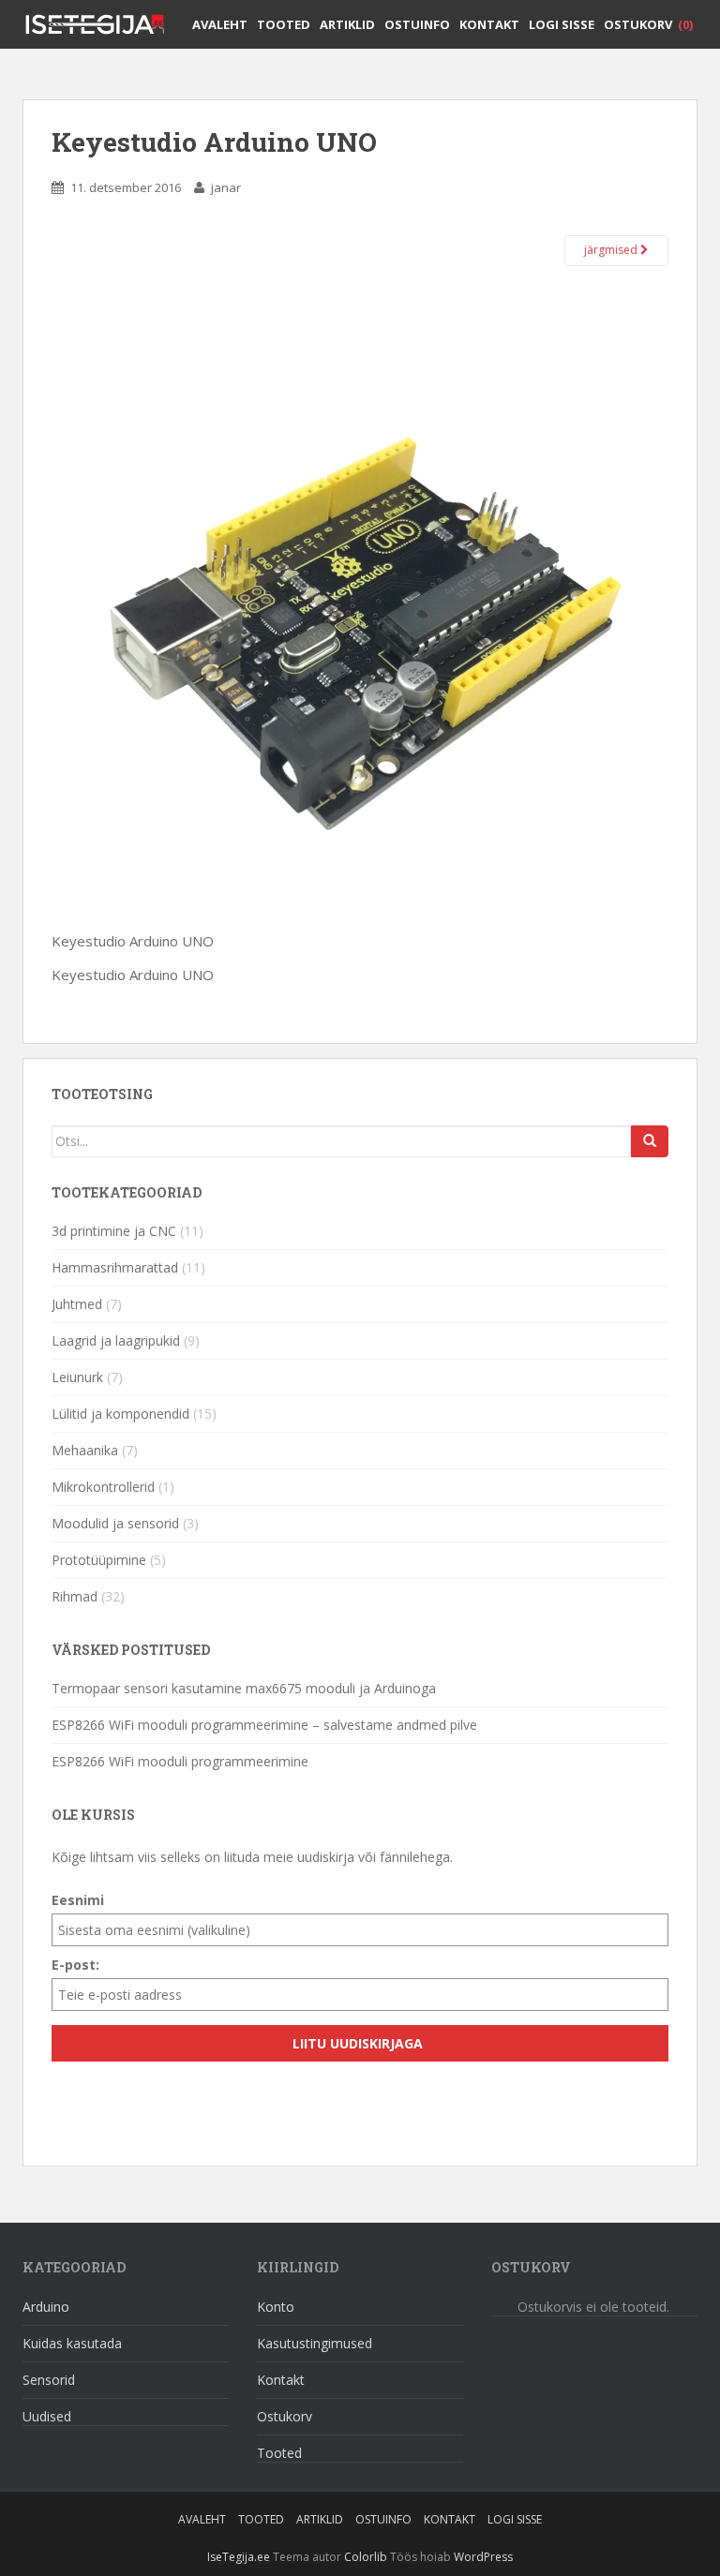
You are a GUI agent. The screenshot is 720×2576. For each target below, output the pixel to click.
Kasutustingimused (315, 2343)
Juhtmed (77, 1304)
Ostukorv (648, 24)
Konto (276, 2307)
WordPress (483, 2557)
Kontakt (489, 24)
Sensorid (49, 2380)
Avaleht (220, 24)
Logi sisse (562, 24)
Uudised (47, 2416)
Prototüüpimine (99, 1560)
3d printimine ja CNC (114, 1231)
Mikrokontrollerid (103, 1487)
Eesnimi (78, 1900)
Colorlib (366, 2557)
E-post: (75, 1965)
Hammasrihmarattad (115, 1267)
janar (226, 187)
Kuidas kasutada (72, 2343)
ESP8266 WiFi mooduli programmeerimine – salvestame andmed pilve (264, 1725)
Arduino (46, 2307)
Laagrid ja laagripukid (116, 1340)
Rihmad (75, 1596)
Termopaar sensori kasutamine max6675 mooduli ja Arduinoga (244, 1688)
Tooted (284, 24)
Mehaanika (85, 1450)
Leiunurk (77, 1377)
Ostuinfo (417, 24)
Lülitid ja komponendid (120, 1414)
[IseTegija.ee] (102, 23)
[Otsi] (650, 1141)
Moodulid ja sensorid (115, 1523)
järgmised (612, 250)
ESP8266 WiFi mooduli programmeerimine (180, 1761)
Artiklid (347, 24)
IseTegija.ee (239, 2557)
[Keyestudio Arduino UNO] (360, 619)
